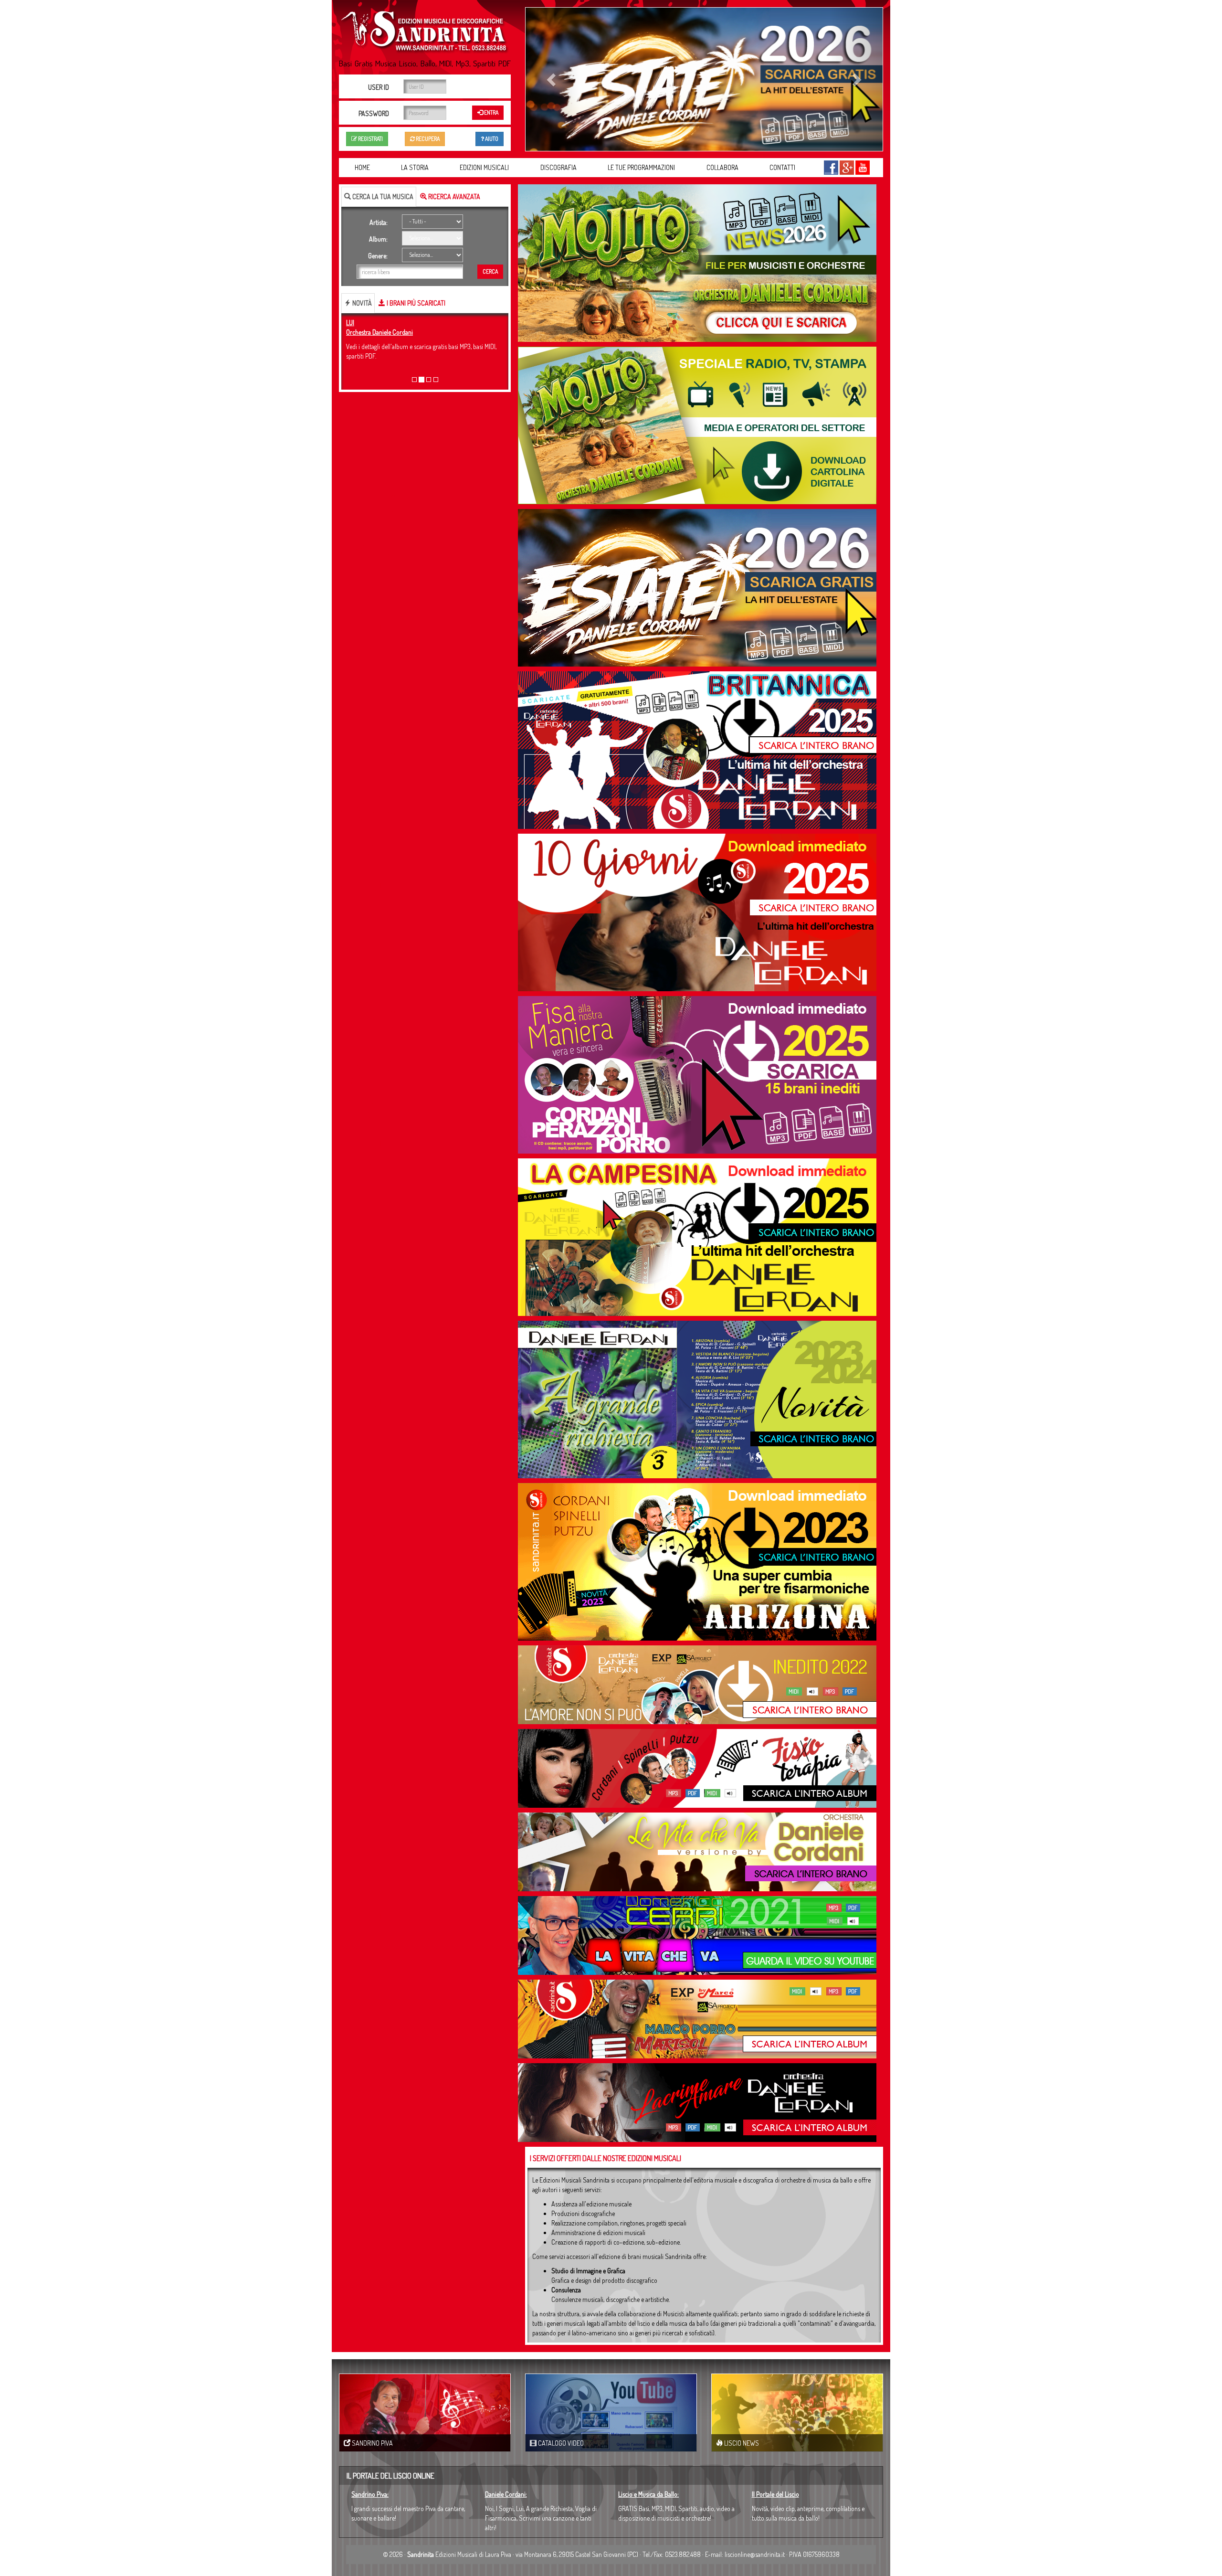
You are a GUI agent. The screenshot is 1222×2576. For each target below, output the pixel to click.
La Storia (415, 167)
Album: (378, 239)
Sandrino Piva (372, 2443)
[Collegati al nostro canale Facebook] (831, 167)
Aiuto (491, 139)
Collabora (722, 167)
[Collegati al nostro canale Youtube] (863, 167)
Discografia (558, 167)
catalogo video (560, 2443)
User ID (379, 87)
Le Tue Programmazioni (641, 167)
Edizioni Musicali (484, 167)
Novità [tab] (361, 303)
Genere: (378, 256)
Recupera (427, 139)
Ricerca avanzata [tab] (453, 196)
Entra (491, 112)
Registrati (370, 139)
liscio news (741, 2443)
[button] (552, 79)
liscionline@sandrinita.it (755, 2554)
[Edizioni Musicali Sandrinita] (425, 29)
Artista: (379, 222)
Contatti (782, 167)
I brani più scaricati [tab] (415, 303)
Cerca (490, 271)
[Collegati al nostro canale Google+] (847, 167)
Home (362, 167)
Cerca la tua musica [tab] (382, 196)
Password (374, 113)
